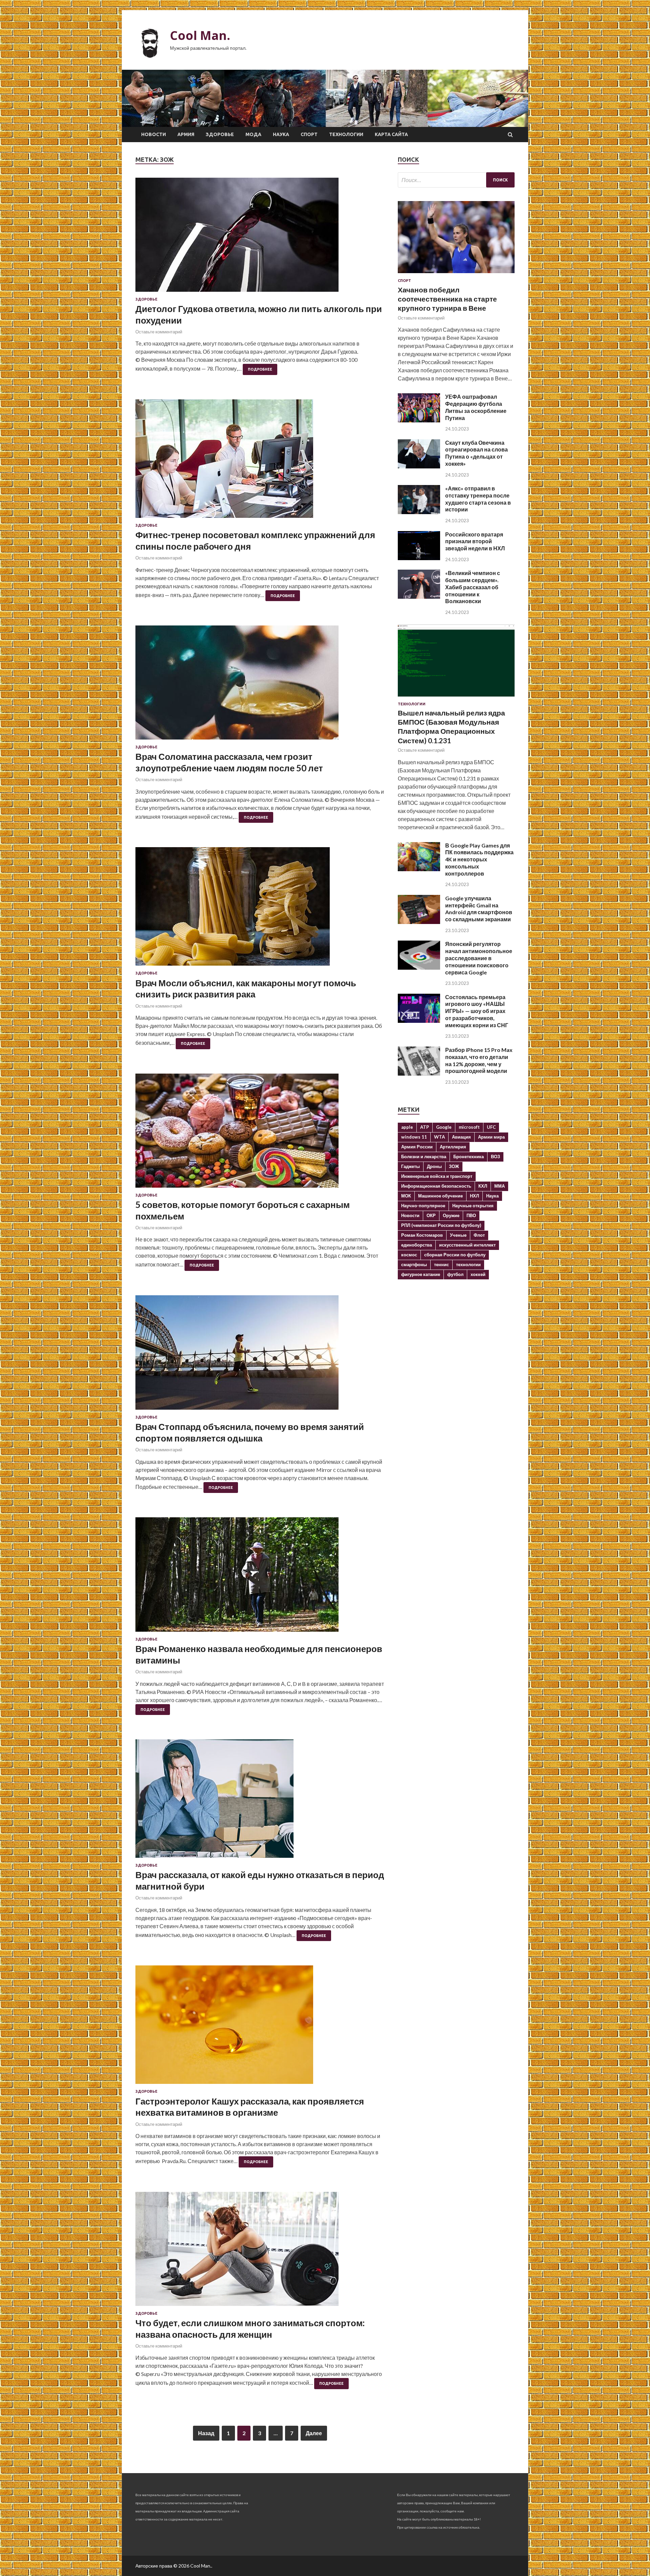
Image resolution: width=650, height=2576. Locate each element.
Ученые (458, 1235)
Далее (314, 2433)
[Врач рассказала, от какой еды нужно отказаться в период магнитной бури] (260, 1801)
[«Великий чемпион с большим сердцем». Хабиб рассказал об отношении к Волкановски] (419, 597)
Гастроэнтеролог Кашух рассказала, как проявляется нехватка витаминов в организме (250, 2107)
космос (409, 1255)
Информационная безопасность (436, 1186)
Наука (281, 134)
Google (444, 1127)
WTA (439, 1137)
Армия (186, 134)
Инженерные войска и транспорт (437, 1176)
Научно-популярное (423, 1206)
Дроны (434, 1166)
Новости (154, 134)
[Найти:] (456, 180)
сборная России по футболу (455, 1255)
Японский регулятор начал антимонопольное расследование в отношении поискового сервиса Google (479, 958)
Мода (253, 134)
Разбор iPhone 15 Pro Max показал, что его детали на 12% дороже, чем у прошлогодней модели (479, 1060)
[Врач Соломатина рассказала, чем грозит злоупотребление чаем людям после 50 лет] (260, 685)
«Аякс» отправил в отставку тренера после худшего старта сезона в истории (478, 499)
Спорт (309, 134)
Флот (479, 1235)
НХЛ (474, 1196)
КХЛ (483, 1186)
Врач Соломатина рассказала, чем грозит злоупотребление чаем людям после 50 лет (229, 762)
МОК (406, 1196)
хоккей (478, 1274)
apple (407, 1127)
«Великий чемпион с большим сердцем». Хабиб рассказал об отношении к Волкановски (473, 587)
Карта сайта (391, 134)
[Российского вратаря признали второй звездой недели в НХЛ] (419, 558)
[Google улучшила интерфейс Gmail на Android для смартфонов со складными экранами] (419, 922)
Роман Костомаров (422, 1235)
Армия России (417, 1147)
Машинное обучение (440, 1196)
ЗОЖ (454, 1166)
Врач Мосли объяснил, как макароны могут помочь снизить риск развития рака (246, 989)
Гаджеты (410, 1166)
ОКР (431, 1215)
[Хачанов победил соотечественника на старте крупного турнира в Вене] (456, 274)
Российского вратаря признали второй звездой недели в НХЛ (475, 541)
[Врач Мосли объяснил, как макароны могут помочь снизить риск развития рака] (260, 909)
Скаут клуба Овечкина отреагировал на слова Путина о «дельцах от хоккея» (476, 453)
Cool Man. (200, 35)
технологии (468, 1264)
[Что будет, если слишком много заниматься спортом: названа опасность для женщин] (260, 2252)
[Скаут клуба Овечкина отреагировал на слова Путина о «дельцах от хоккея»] (419, 466)
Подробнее (260, 369)
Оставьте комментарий (159, 332)
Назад (206, 2433)
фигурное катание (421, 1274)
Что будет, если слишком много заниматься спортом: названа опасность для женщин (250, 2329)
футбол (455, 1274)
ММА (500, 1186)
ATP (425, 1127)
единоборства (417, 1245)
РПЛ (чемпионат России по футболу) (441, 1225)
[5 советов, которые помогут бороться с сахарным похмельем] (260, 1133)
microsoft (469, 1127)
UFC (491, 1127)
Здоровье (220, 134)
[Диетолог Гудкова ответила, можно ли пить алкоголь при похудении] (260, 237)
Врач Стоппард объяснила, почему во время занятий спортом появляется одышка (250, 1432)
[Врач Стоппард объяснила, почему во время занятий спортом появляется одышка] (260, 1355)
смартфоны (414, 1264)
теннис (441, 1264)
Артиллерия (453, 1147)
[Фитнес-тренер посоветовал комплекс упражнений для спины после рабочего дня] (260, 461)
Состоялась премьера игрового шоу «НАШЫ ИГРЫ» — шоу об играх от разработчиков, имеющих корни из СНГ (477, 1011)
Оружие (451, 1215)
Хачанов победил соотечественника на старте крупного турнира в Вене (447, 299)
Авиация (461, 1137)
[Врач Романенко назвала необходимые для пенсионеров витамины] (260, 1577)
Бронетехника (469, 1157)
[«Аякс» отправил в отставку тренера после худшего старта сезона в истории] (419, 512)
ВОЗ (495, 1157)
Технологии (346, 134)
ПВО (471, 1215)
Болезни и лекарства (424, 1157)
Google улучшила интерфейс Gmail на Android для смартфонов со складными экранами (479, 909)
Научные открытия (473, 1206)
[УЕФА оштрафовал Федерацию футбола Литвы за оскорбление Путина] (419, 420)
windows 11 (414, 1137)
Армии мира (491, 1137)
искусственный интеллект (467, 1245)
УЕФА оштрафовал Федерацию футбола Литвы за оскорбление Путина (476, 407)
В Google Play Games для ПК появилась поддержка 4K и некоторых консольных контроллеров (479, 859)
